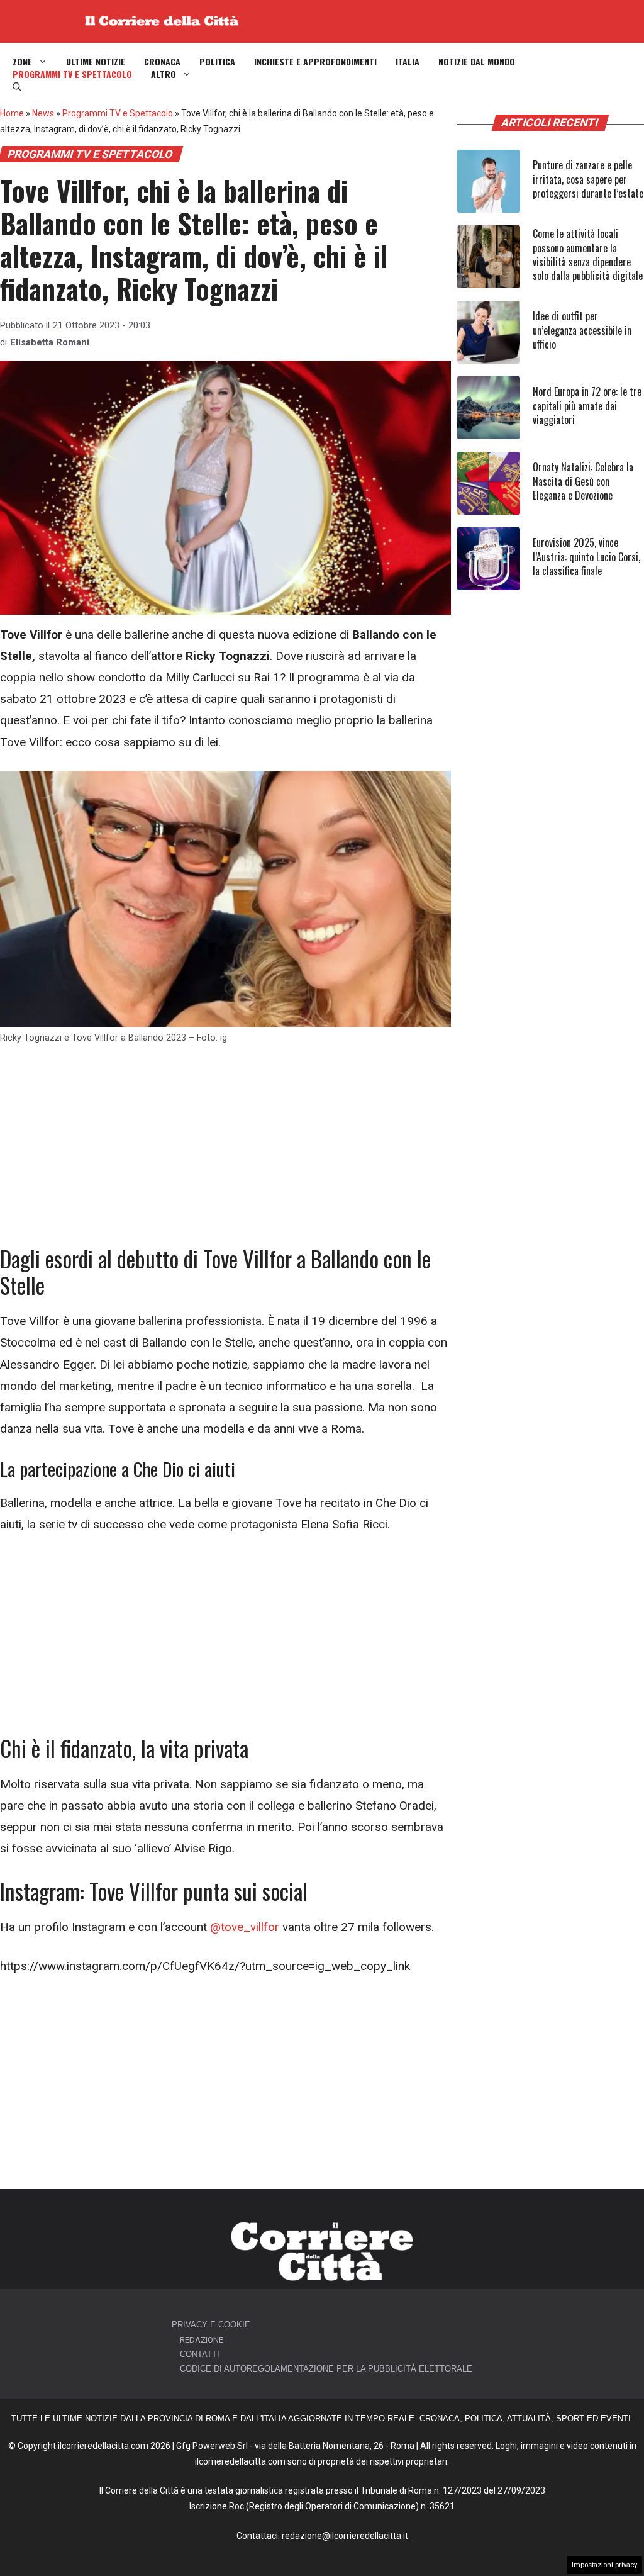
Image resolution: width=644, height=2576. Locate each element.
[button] (17, 87)
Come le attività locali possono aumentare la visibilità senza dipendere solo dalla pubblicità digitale (588, 255)
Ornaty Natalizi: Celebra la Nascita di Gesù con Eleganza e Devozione (583, 481)
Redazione (202, 2340)
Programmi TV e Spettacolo (72, 74)
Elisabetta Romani (50, 342)
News (43, 113)
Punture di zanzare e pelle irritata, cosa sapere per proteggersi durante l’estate (588, 179)
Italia (408, 62)
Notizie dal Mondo (477, 62)
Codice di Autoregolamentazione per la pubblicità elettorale (326, 2369)
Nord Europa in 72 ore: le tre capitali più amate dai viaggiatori (587, 406)
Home (12, 113)
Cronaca (162, 62)
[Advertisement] (225, 1152)
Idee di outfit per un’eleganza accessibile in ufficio (582, 330)
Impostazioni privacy (604, 2565)
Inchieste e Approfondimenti (315, 62)
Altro (164, 74)
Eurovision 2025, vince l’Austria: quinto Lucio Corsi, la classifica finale (586, 557)
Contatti (200, 2354)
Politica (217, 62)
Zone (22, 62)
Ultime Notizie (96, 62)
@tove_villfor (245, 1927)
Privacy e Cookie (211, 2325)
